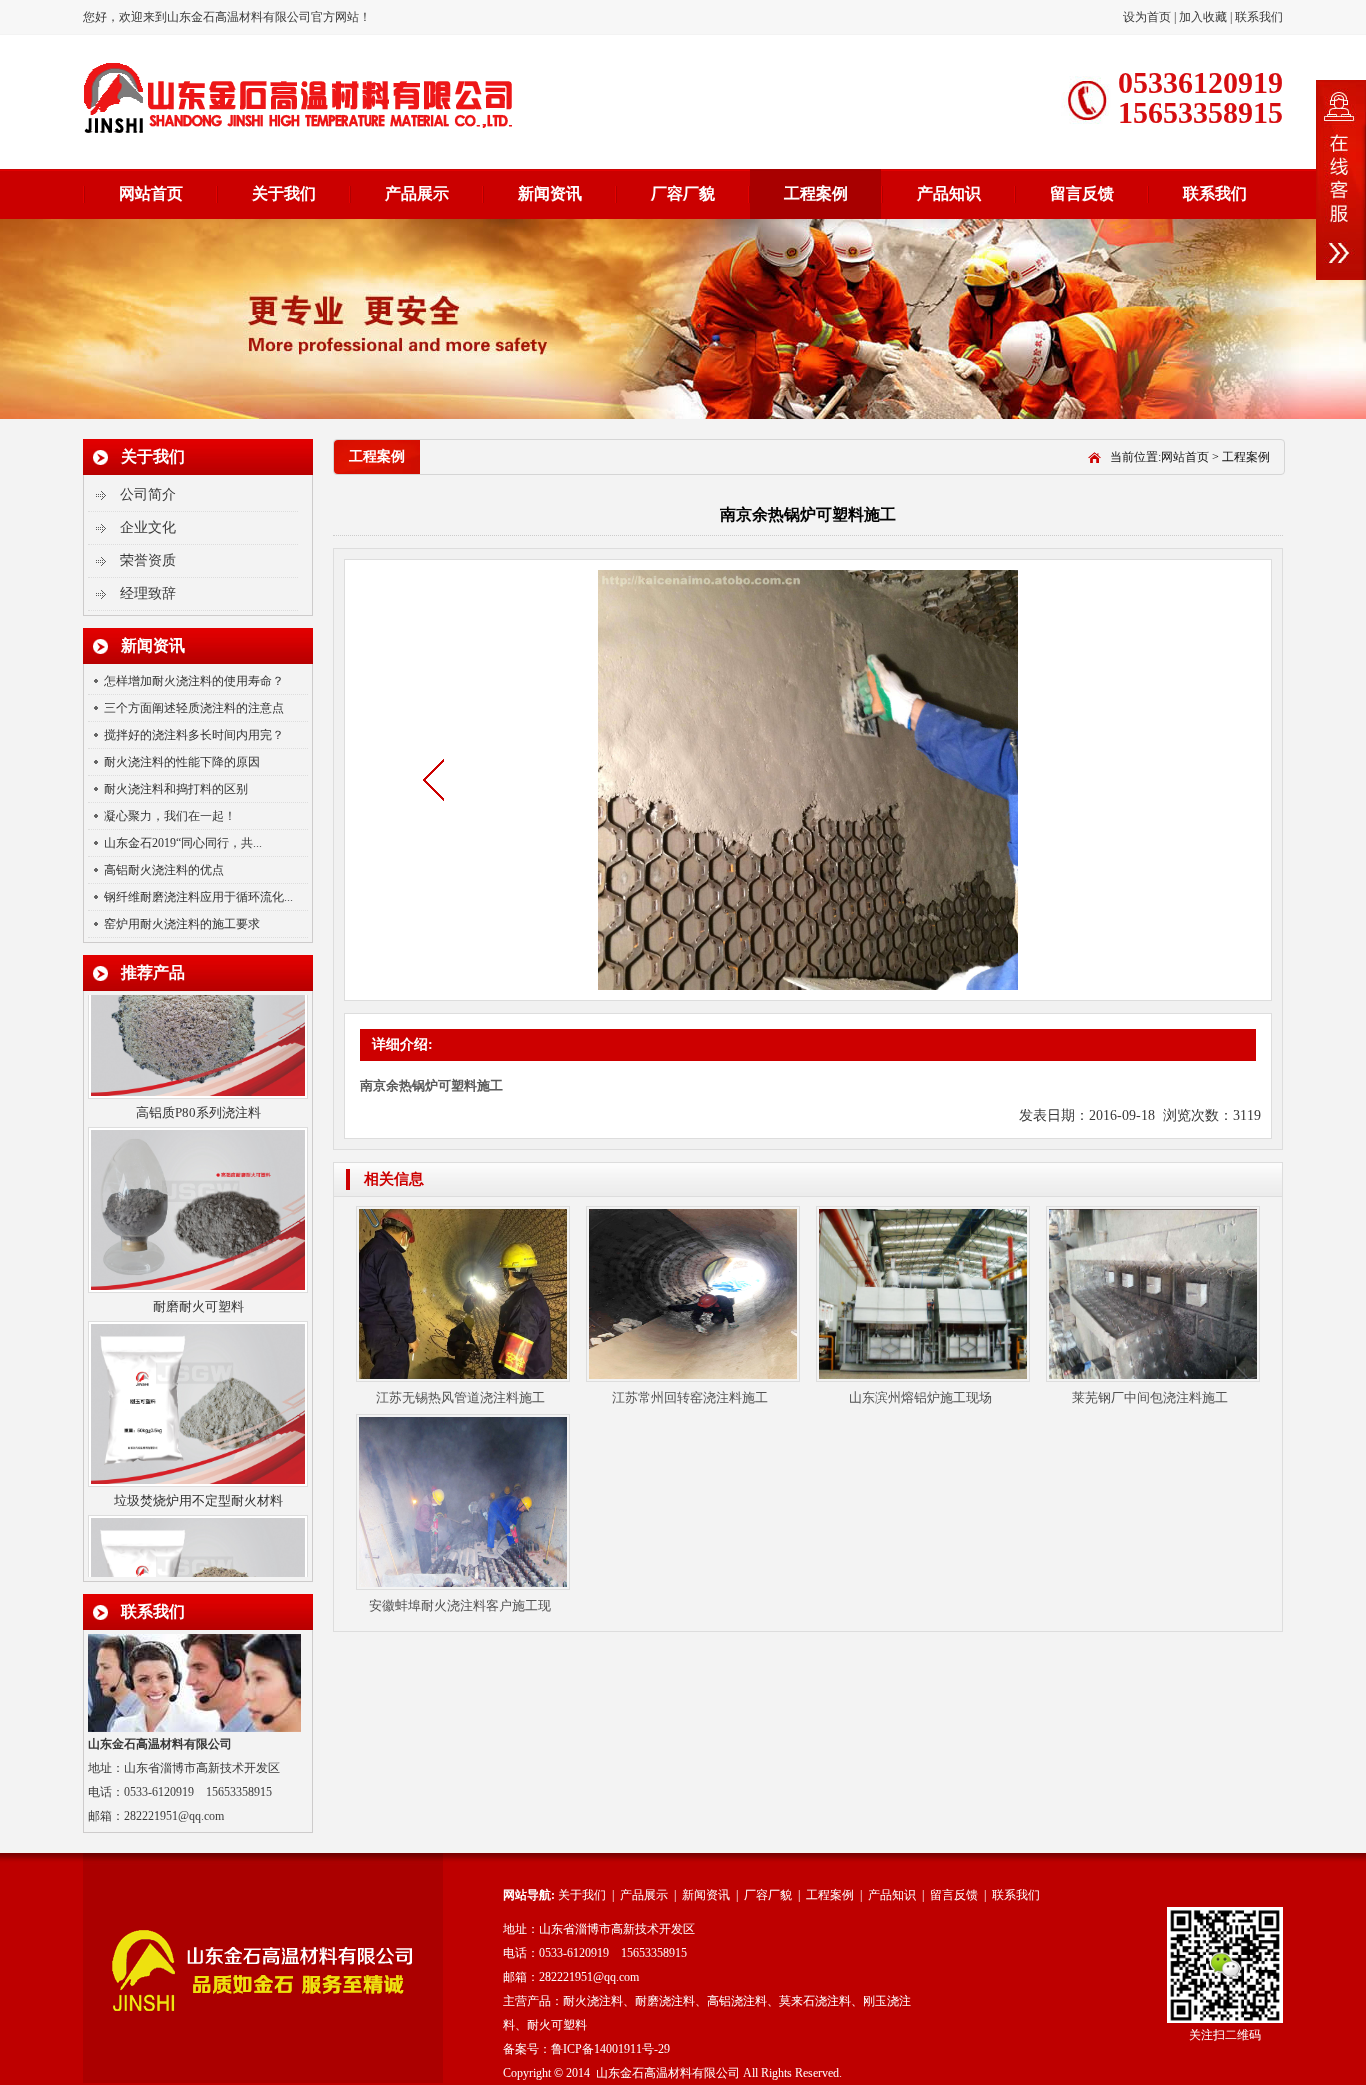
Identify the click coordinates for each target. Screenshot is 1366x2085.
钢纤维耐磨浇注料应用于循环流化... (198, 897)
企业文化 (148, 527)
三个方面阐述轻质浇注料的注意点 (194, 708)
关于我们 (284, 193)
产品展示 (417, 193)
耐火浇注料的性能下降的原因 (182, 762)
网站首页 (151, 193)
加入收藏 (1203, 17)
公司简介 (148, 494)
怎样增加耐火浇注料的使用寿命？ (194, 681)
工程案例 (816, 193)
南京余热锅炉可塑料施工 (431, 1085)
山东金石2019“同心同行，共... (183, 843)
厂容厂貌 (683, 193)
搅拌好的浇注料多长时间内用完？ (194, 735)
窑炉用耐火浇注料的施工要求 (182, 924)
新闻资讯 (550, 193)
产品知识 (949, 193)
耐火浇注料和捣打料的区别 (176, 789)
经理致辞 (148, 593)
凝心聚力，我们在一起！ (170, 816)
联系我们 (1259, 17)
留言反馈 (1082, 193)
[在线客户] (1341, 180)
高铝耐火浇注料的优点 (164, 870)
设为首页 (1148, 17)
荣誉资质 (148, 560)
